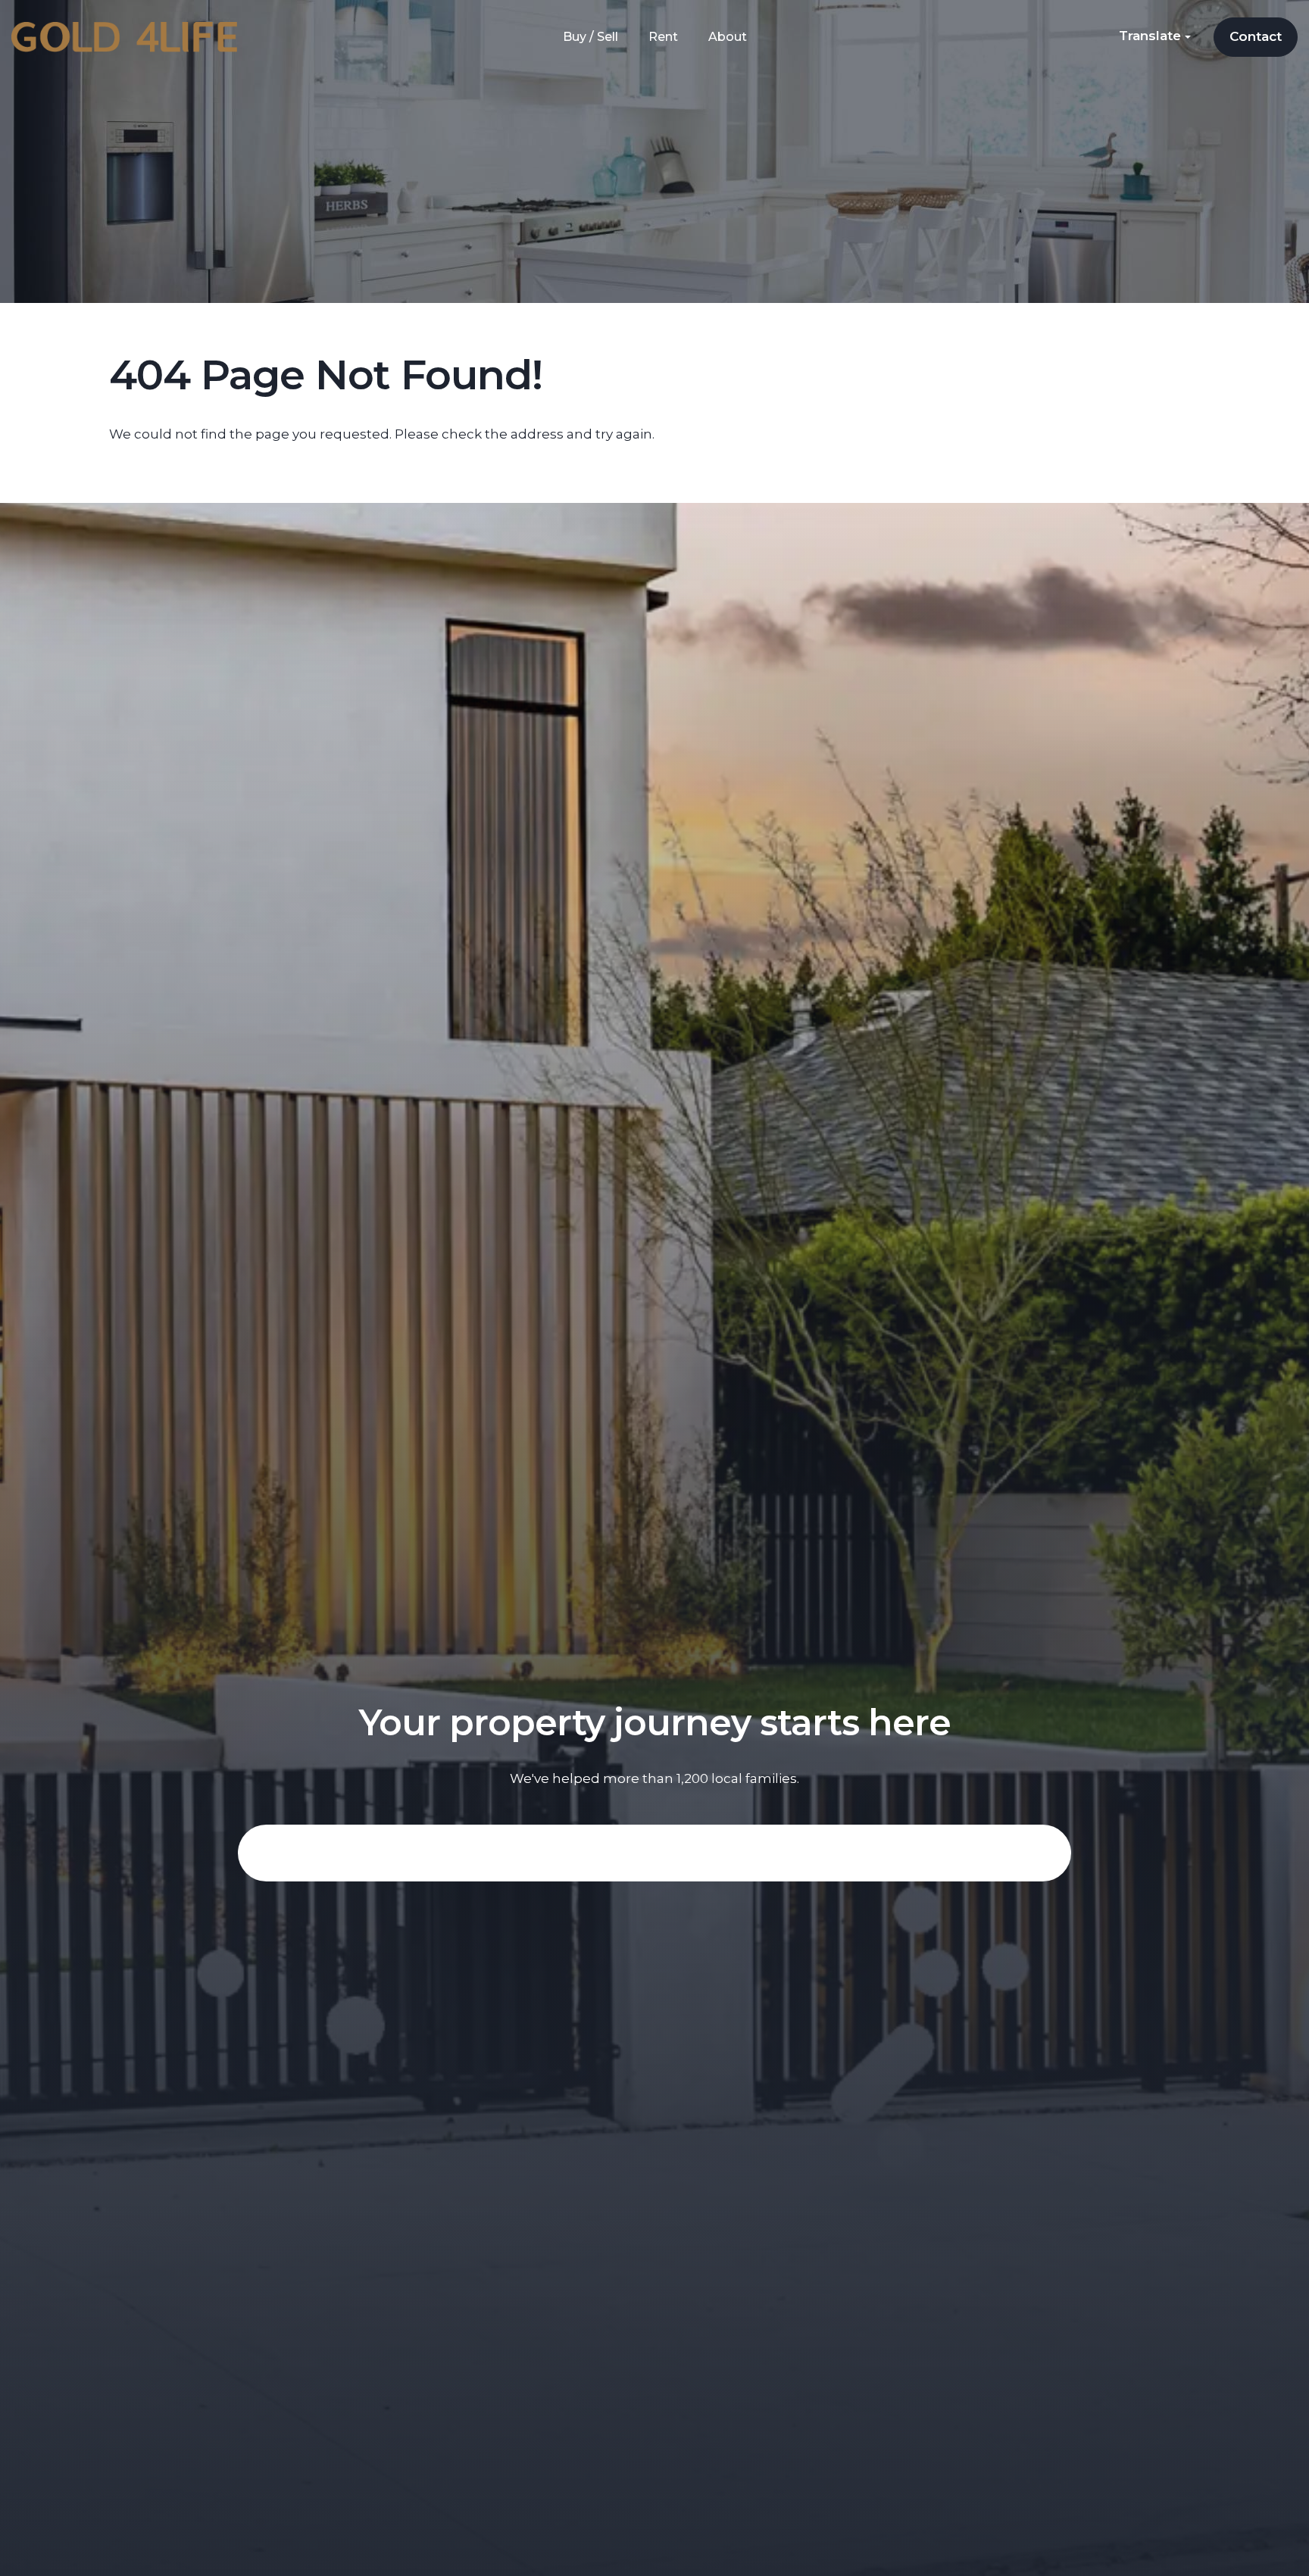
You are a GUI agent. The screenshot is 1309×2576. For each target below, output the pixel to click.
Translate (1152, 36)
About (728, 37)
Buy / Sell (590, 37)
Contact (1256, 36)
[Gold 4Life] (124, 36)
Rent (663, 37)
